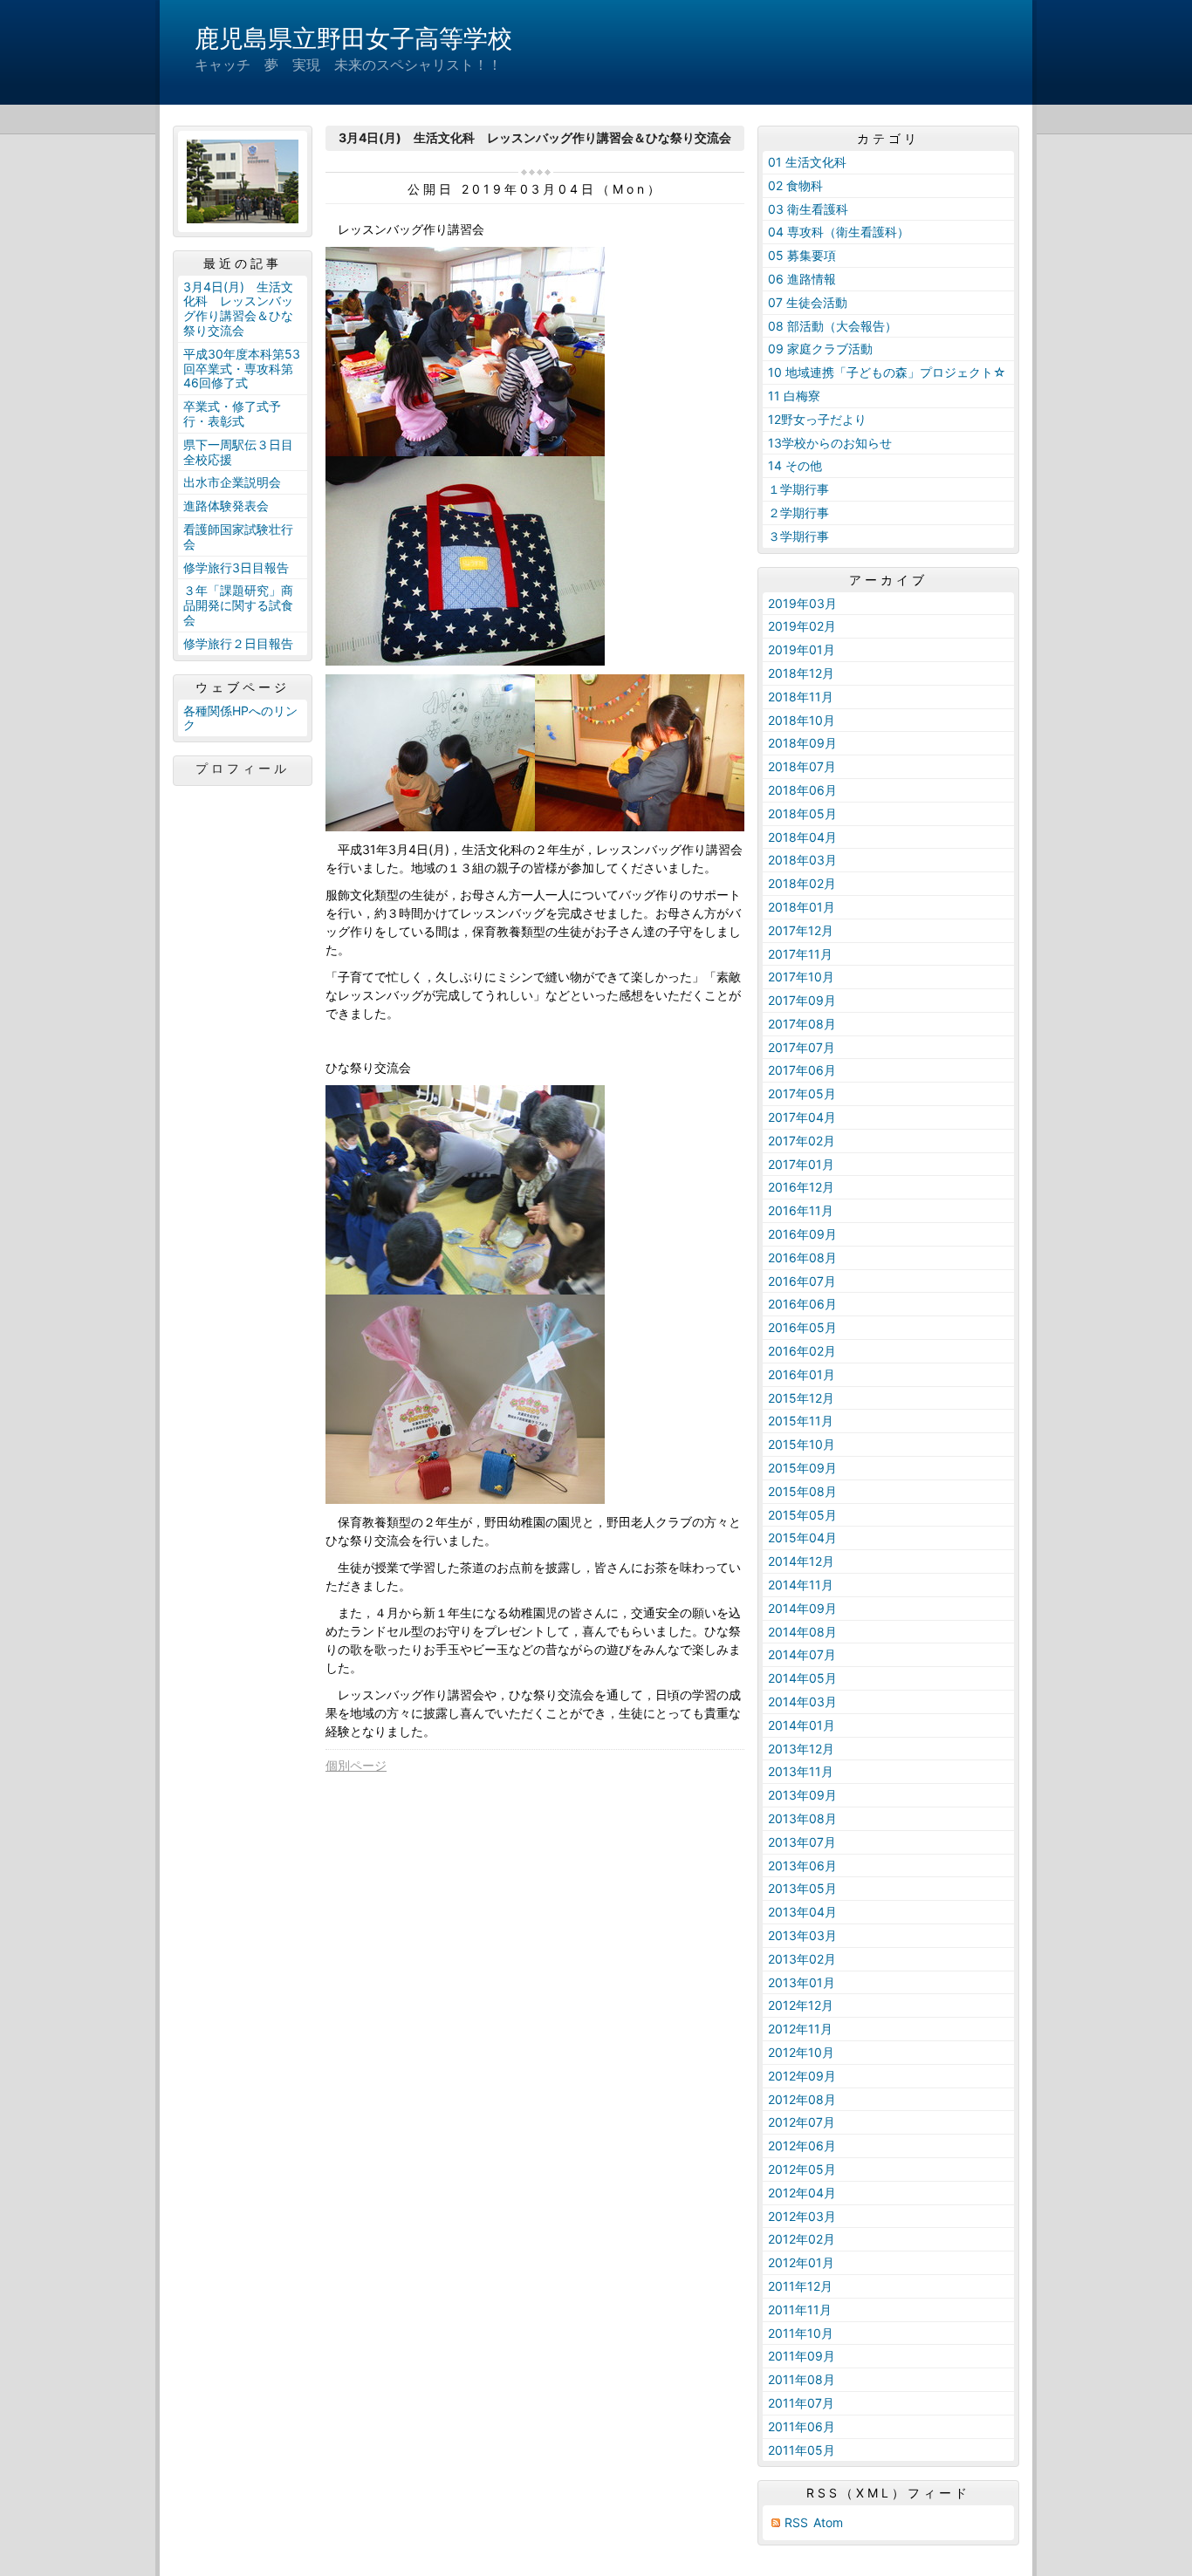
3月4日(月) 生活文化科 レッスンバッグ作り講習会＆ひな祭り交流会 (238, 308)
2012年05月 (802, 2169)
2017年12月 (801, 930)
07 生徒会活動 (808, 302)
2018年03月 (802, 860)
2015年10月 (802, 1444)
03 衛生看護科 (808, 209)
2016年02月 (802, 1351)
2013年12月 (801, 1749)
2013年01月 (802, 1982)
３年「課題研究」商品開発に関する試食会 (238, 605)
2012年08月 (802, 2099)
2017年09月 (802, 1000)
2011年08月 (802, 2379)
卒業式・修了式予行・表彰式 (232, 413)
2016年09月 (802, 1234)
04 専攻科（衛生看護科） (839, 232)
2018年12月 (801, 673)
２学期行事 (798, 512)
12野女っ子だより (817, 419)
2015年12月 (801, 1398)
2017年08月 (802, 1024)
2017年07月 (802, 1047)
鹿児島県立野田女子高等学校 (353, 38)
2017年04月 (802, 1117)
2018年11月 (801, 697)
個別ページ (356, 1765)
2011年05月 (802, 2450)
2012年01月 (801, 2262)
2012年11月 (800, 2029)
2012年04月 (802, 2193)
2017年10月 (801, 977)
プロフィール (243, 769)
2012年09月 (802, 2076)
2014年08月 (802, 1632)
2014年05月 (802, 1678)
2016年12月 (801, 1187)
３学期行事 (798, 536)
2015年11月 (801, 1421)
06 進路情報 (802, 279)
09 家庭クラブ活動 (820, 348)
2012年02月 (802, 2239)
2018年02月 (802, 883)
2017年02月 (802, 1141)
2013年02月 (802, 1959)
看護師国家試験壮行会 (238, 536)
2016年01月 (802, 1374)
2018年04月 (802, 837)
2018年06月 (802, 790)
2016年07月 (802, 1281)
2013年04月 (802, 1912)
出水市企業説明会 (232, 482)
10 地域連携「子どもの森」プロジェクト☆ (887, 372)
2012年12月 (801, 2005)
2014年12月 (801, 1561)
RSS (796, 2522)
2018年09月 (802, 743)
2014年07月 (802, 1654)
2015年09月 (802, 1468)
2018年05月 (802, 813)
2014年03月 (802, 1701)
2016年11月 (801, 1210)
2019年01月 (802, 649)
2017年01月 (801, 1164)
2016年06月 (802, 1304)
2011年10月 (801, 2333)
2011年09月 (802, 2356)
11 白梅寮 (794, 396)
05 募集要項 (802, 255)
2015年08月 (802, 1491)
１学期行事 (798, 489)
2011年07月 (801, 2403)
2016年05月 (802, 1327)
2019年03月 (802, 603)
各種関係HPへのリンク (240, 718)
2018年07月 (802, 766)
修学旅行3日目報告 (236, 567)
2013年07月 (802, 1842)
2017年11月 (800, 954)
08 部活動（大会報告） (832, 326)
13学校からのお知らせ (830, 443)
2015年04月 (802, 1537)
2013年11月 (801, 1771)
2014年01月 (802, 1725)
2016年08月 (802, 1257)
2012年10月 (801, 2052)
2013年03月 (802, 1935)
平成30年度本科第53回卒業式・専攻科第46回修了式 (242, 369)
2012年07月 (802, 2122)
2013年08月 (802, 1818)
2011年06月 (802, 2426)
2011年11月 (800, 2310)
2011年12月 (800, 2286)
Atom (828, 2522)
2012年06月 (802, 2146)
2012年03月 (802, 2216)
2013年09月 (802, 1795)
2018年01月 (802, 907)
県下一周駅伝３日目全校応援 (238, 452)
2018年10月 (802, 720)
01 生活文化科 (807, 162)
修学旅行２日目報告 (238, 643)
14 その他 (795, 465)
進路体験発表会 (226, 506)
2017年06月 (802, 1070)
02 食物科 (795, 185)
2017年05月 (802, 1093)
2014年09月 (802, 1608)
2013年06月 (802, 1865)
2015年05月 (802, 1515)
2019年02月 (802, 626)
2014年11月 (801, 1585)
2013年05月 (802, 1888)
